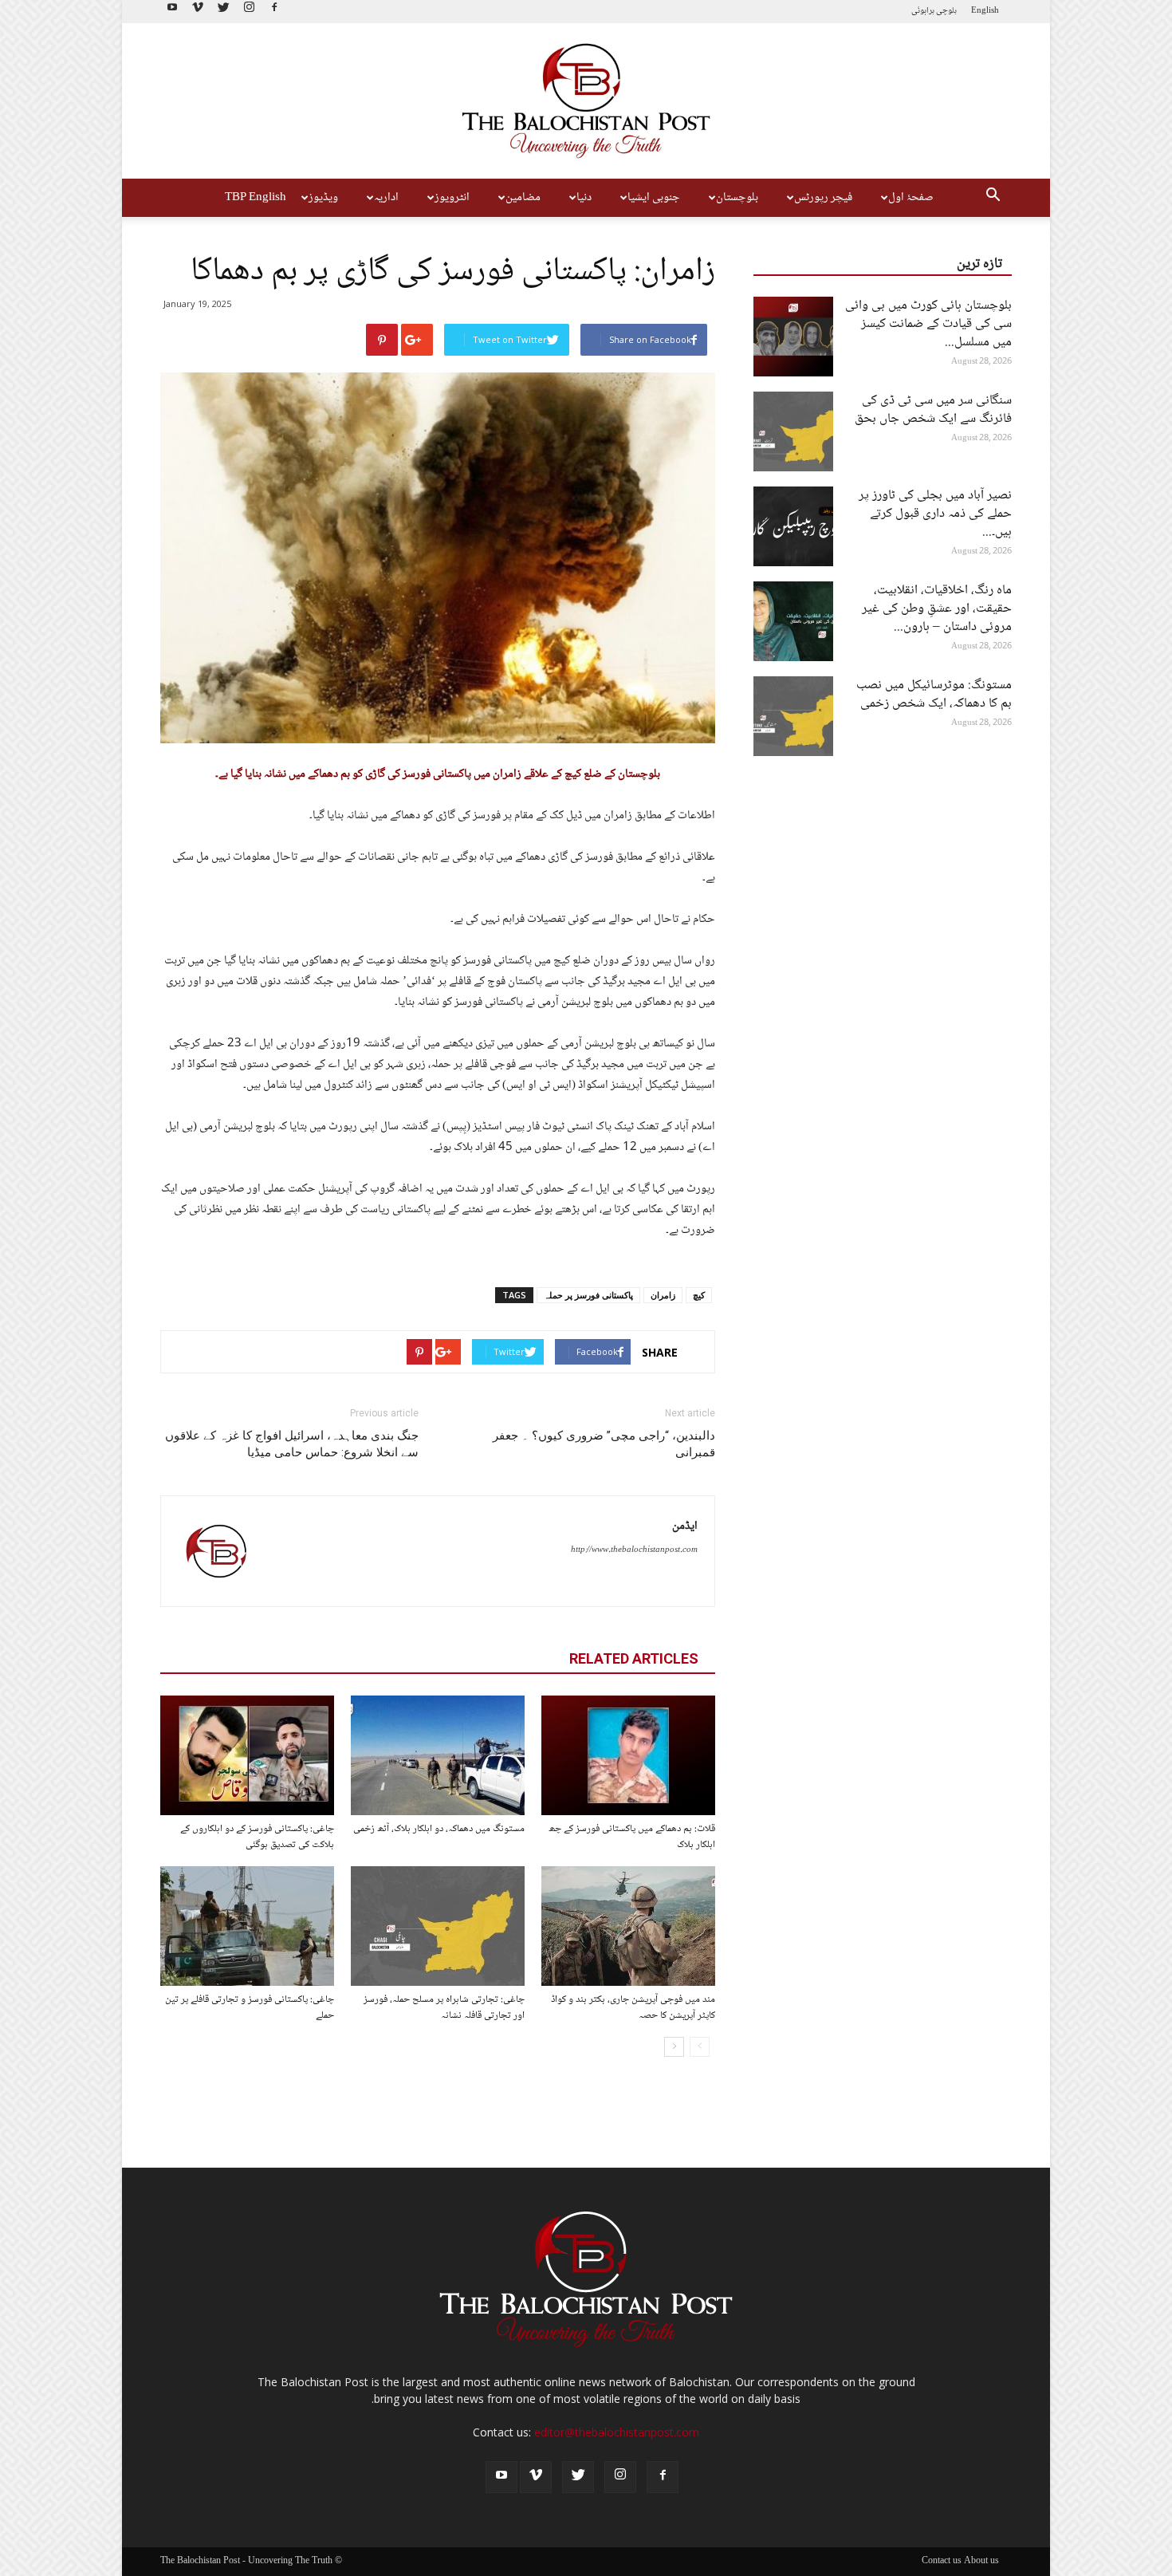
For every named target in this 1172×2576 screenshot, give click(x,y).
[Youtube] (172, 12)
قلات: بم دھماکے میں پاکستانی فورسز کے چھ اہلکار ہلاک (632, 1837)
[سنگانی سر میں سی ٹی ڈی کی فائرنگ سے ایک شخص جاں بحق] (793, 431)
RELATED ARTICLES (634, 1658)
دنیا (584, 198)
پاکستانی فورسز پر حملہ (588, 1295)
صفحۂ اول (911, 198)
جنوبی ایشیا (654, 198)
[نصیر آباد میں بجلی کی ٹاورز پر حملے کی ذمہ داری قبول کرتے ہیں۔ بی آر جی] (793, 526)
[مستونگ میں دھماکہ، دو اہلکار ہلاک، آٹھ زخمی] (438, 1755)
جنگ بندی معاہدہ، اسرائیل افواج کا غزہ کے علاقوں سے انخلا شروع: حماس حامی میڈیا (292, 1444)
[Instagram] (249, 12)
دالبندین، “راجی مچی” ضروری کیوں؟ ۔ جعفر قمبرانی (604, 1444)
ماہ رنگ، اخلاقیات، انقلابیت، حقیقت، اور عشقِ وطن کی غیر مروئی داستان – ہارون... (937, 609)
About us (981, 2562)
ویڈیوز (323, 198)
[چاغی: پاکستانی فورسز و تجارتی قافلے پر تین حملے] (247, 1926)
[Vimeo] (198, 12)
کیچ (699, 1295)
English (985, 11)
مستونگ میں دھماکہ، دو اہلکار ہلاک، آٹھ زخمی (439, 1829)
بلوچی (946, 11)
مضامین (523, 198)
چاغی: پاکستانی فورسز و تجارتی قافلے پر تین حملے (250, 2007)
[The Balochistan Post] (586, 101)
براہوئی (923, 11)
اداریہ (386, 198)
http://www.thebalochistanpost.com (634, 1550)
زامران (663, 1295)
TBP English (256, 198)
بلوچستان (737, 198)
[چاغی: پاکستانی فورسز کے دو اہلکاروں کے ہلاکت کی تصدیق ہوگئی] (247, 1755)
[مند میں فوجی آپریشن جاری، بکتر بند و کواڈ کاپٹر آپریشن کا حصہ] (628, 1926)
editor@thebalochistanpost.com (617, 2432)
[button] (993, 198)
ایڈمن (685, 1526)
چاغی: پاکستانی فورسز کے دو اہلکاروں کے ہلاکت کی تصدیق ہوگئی (257, 1837)
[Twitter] (223, 12)
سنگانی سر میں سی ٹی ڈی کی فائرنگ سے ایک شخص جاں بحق (933, 410)
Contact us (942, 2562)
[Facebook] (274, 12)
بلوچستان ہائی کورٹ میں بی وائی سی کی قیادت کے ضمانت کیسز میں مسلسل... (928, 324)
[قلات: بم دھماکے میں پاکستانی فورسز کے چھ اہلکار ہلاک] (628, 1755)
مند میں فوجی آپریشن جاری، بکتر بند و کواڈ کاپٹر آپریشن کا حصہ (633, 2007)
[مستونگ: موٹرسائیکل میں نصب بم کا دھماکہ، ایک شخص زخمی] (793, 716)
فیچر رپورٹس (823, 198)
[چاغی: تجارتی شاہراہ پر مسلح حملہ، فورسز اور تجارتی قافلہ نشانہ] (438, 1926)
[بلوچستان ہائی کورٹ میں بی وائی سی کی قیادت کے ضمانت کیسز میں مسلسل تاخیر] (793, 337)
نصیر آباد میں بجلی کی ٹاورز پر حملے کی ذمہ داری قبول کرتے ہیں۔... (935, 514)
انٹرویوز (452, 198)
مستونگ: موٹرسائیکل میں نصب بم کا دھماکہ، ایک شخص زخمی (934, 695)
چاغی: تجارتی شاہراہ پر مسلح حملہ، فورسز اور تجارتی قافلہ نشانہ (444, 2007)
